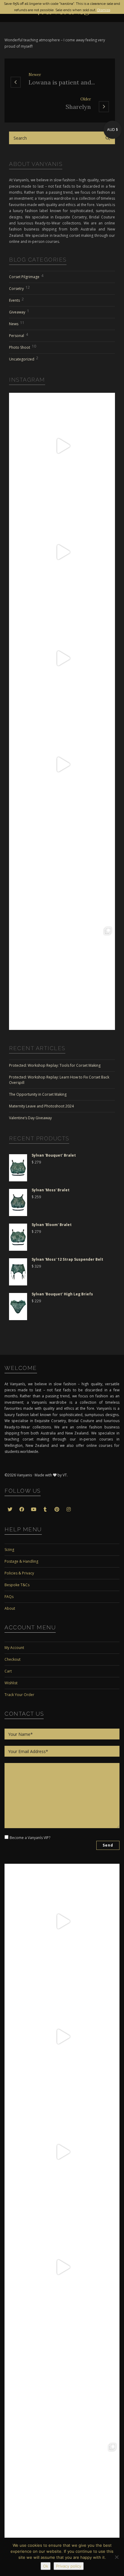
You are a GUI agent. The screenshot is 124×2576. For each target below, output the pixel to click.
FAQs (9, 1597)
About (10, 1608)
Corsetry (19, 288)
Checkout (12, 1659)
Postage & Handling (21, 1561)
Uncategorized (24, 359)
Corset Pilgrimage (26, 276)
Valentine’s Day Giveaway (30, 1118)
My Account (14, 1648)
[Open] (62, 446)
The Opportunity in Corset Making (38, 1094)
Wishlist (11, 1683)
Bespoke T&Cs (17, 1585)
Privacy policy (69, 2566)
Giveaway (19, 311)
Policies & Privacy (19, 1573)
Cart (8, 1671)
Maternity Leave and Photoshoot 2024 (41, 1106)
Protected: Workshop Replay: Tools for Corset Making (55, 1065)
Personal (19, 335)
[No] (116, 2557)
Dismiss (104, 10)
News (17, 323)
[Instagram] (109, 492)
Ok (46, 2566)
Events (16, 300)
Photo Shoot (23, 347)
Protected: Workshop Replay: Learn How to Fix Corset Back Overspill (59, 1080)
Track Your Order (19, 1695)
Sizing (9, 1550)
